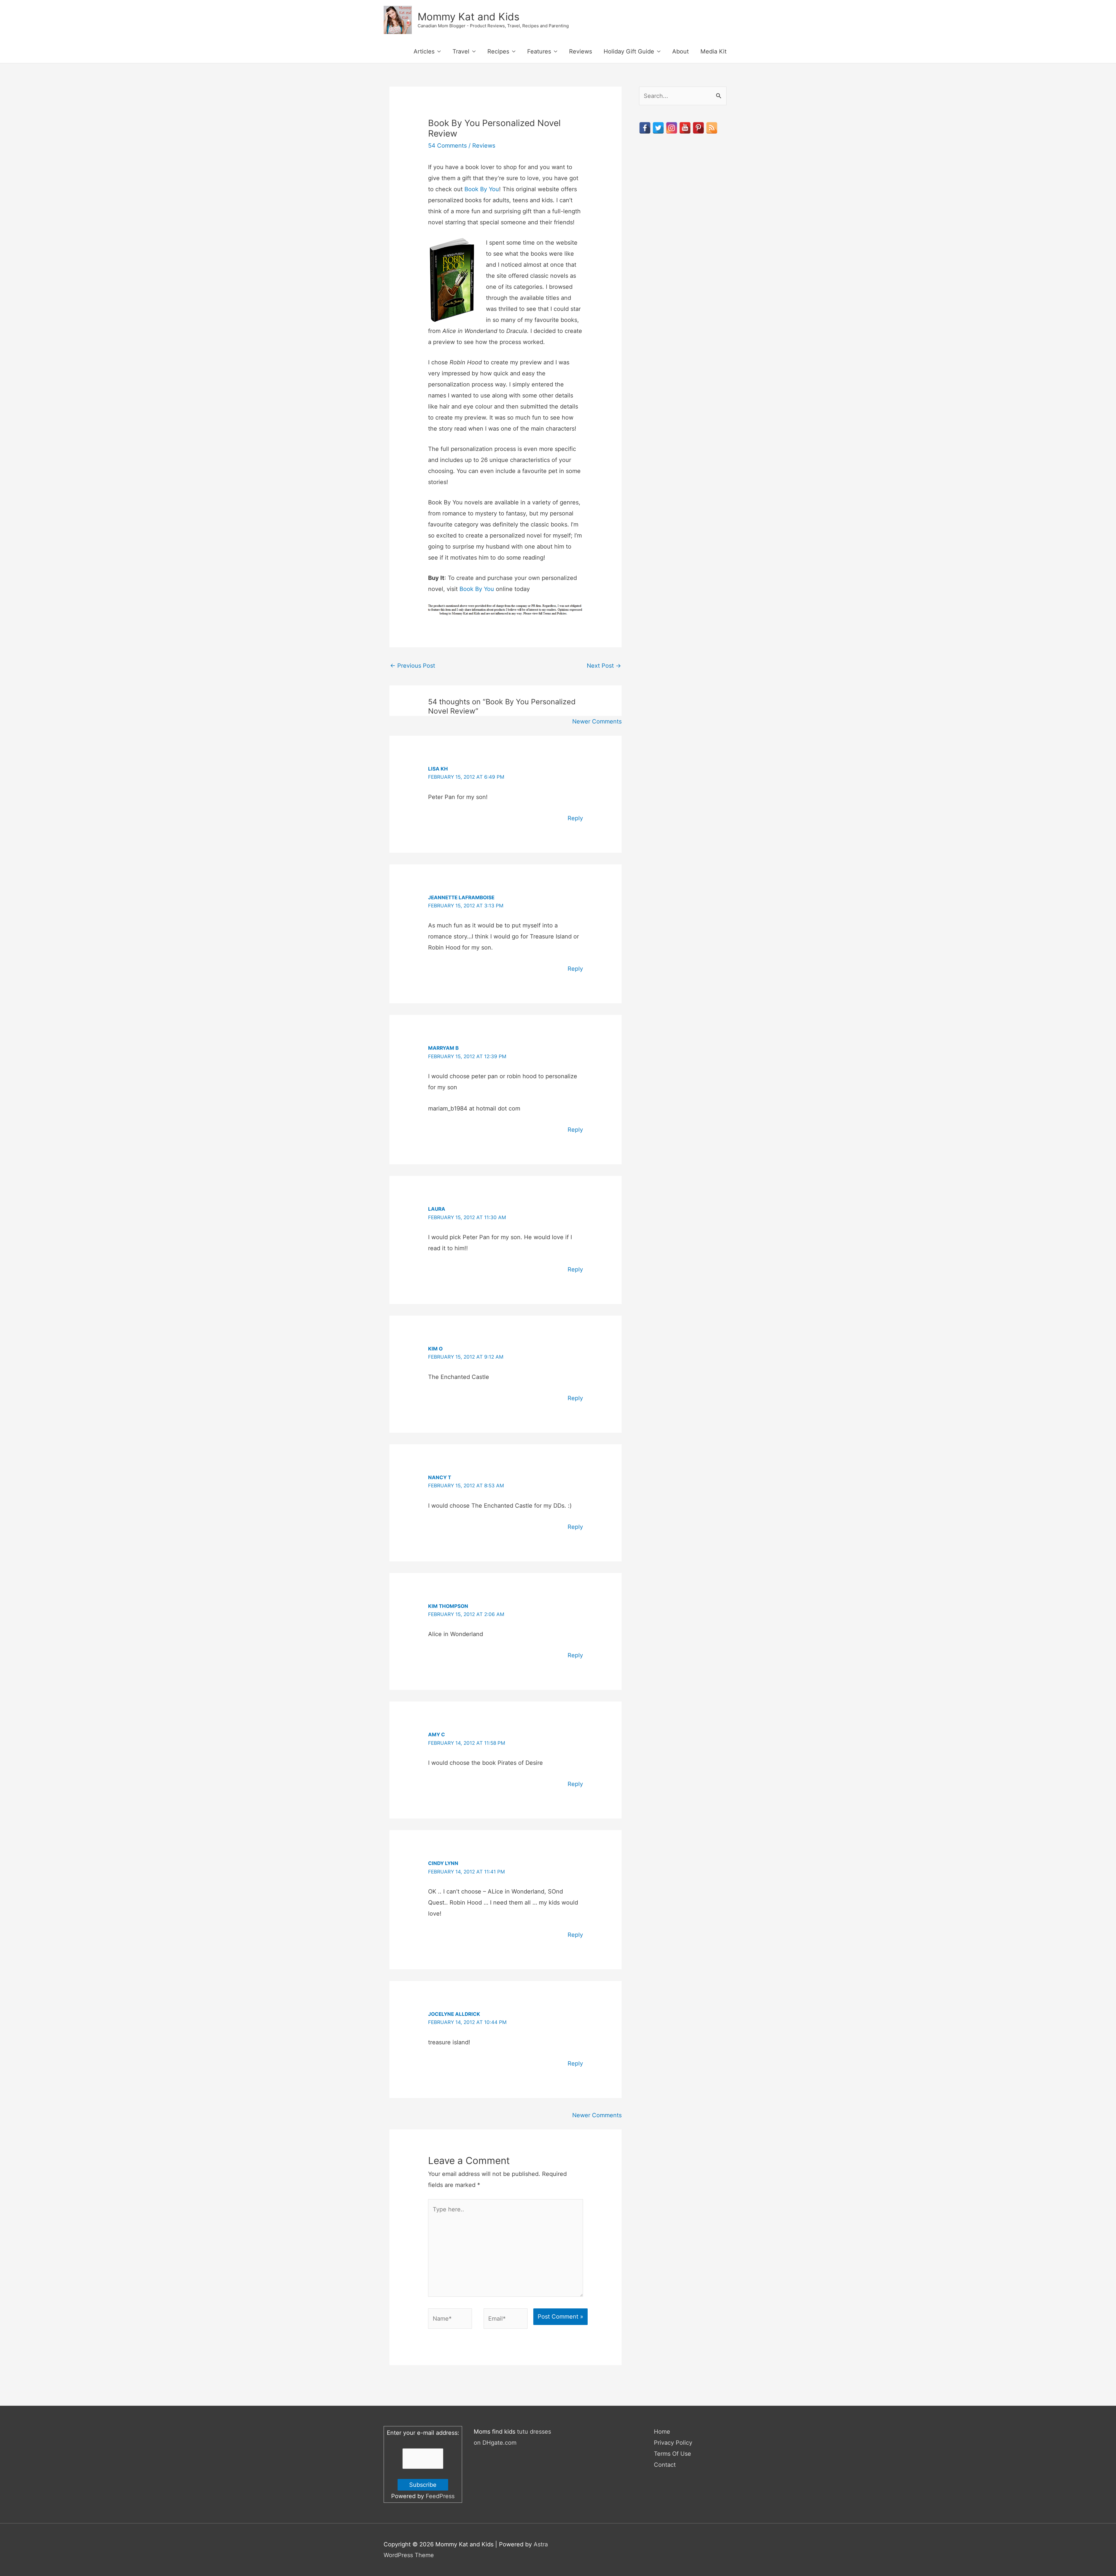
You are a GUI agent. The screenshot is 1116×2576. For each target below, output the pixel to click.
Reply (575, 818)
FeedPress (440, 2496)
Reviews (581, 51)
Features (539, 51)
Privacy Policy (673, 2443)
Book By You (482, 189)
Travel (461, 51)
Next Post (604, 666)
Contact (665, 2465)
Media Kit (713, 51)
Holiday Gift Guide (629, 51)
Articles (424, 51)
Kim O (435, 1349)
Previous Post (413, 666)
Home (662, 2432)
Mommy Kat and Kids (468, 17)
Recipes (498, 51)
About (680, 51)
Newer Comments (597, 721)
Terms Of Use (673, 2454)
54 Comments (447, 146)
